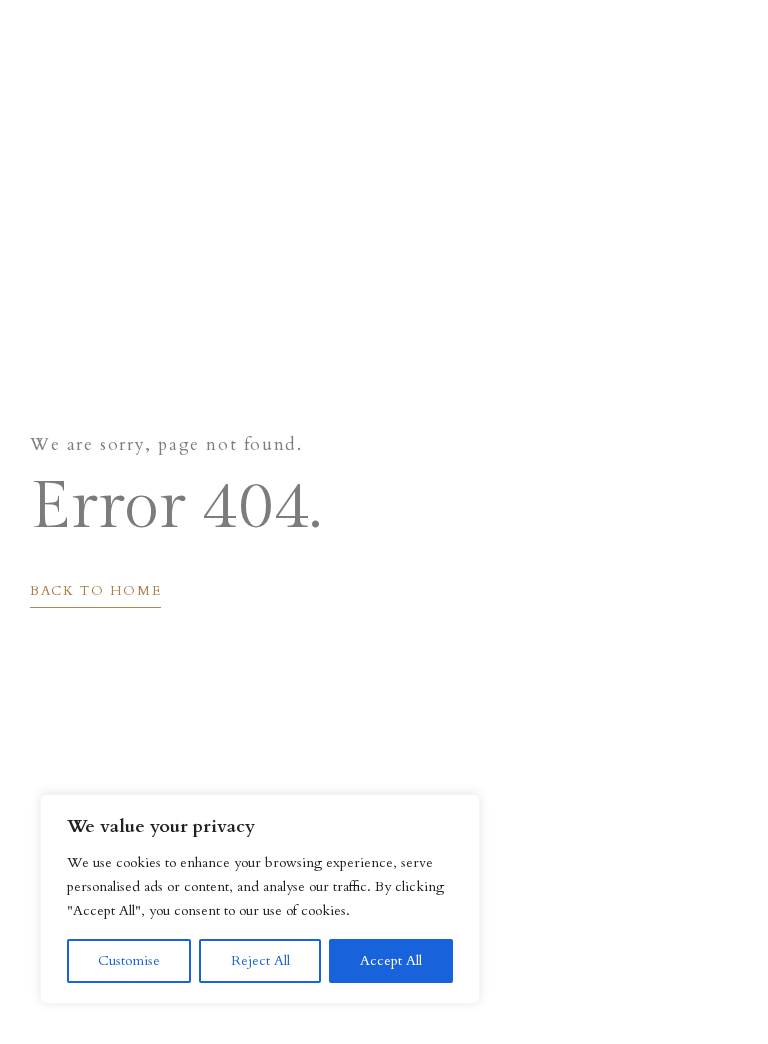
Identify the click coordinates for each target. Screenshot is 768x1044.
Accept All (391, 960)
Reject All (260, 960)
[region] (260, 899)
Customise (129, 960)
